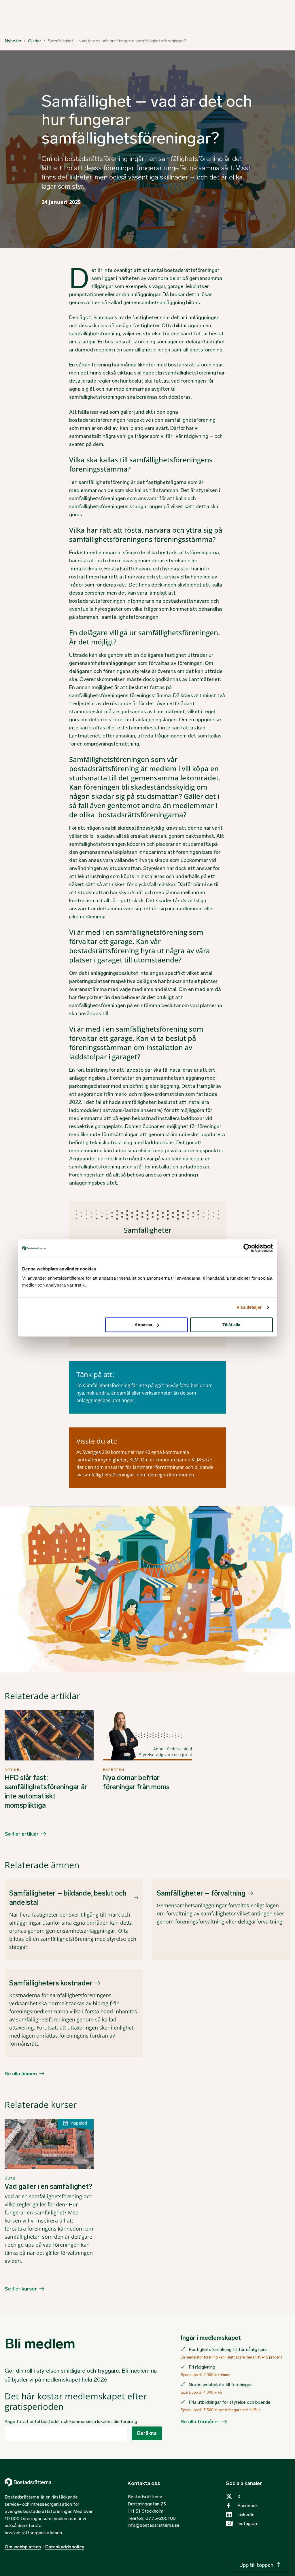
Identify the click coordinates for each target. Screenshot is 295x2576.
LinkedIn (246, 2514)
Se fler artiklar (22, 1834)
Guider (35, 41)
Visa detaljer (249, 1307)
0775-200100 (161, 2518)
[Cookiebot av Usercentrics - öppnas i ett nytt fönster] (248, 1248)
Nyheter (13, 41)
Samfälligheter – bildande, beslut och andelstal (68, 1898)
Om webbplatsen (23, 2547)
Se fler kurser (21, 2289)
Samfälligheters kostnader (51, 1983)
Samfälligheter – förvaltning (201, 1893)
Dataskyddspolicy (65, 2547)
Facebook (248, 2506)
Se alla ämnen (21, 2074)
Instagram (248, 2523)
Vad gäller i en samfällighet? (48, 2186)
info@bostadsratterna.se (154, 2525)
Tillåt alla (231, 1325)
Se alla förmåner (200, 2422)
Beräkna (147, 2433)
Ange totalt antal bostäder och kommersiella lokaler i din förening (71, 2421)
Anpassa (143, 1325)
